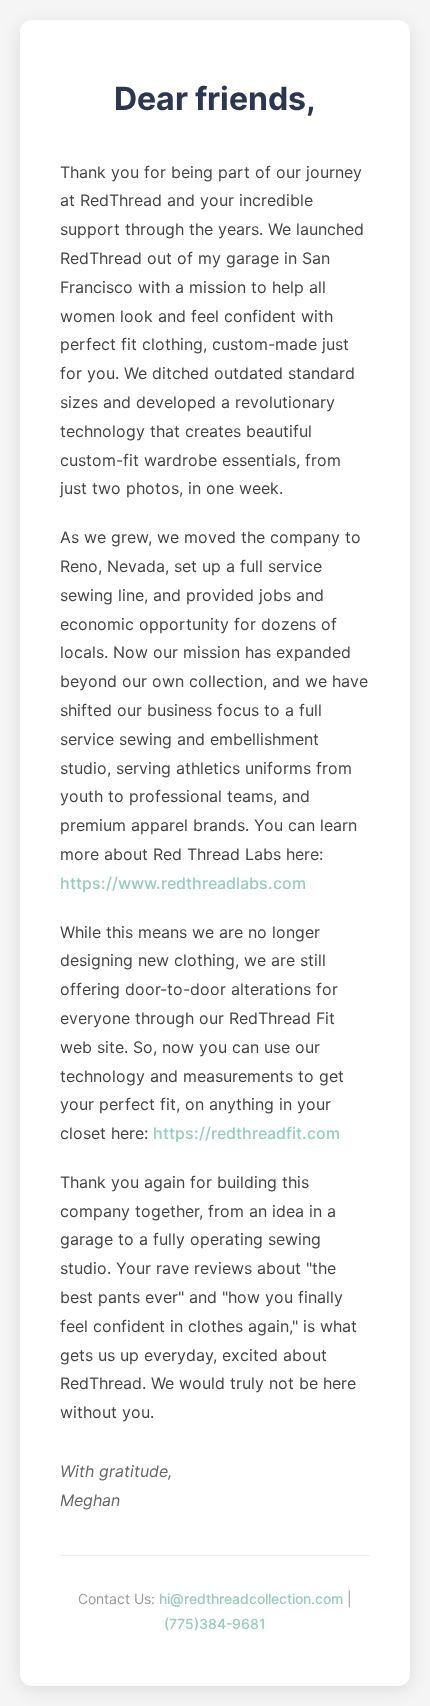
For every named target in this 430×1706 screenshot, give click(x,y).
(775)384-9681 (215, 1623)
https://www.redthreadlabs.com (183, 883)
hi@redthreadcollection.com (251, 1598)
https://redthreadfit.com (246, 1133)
